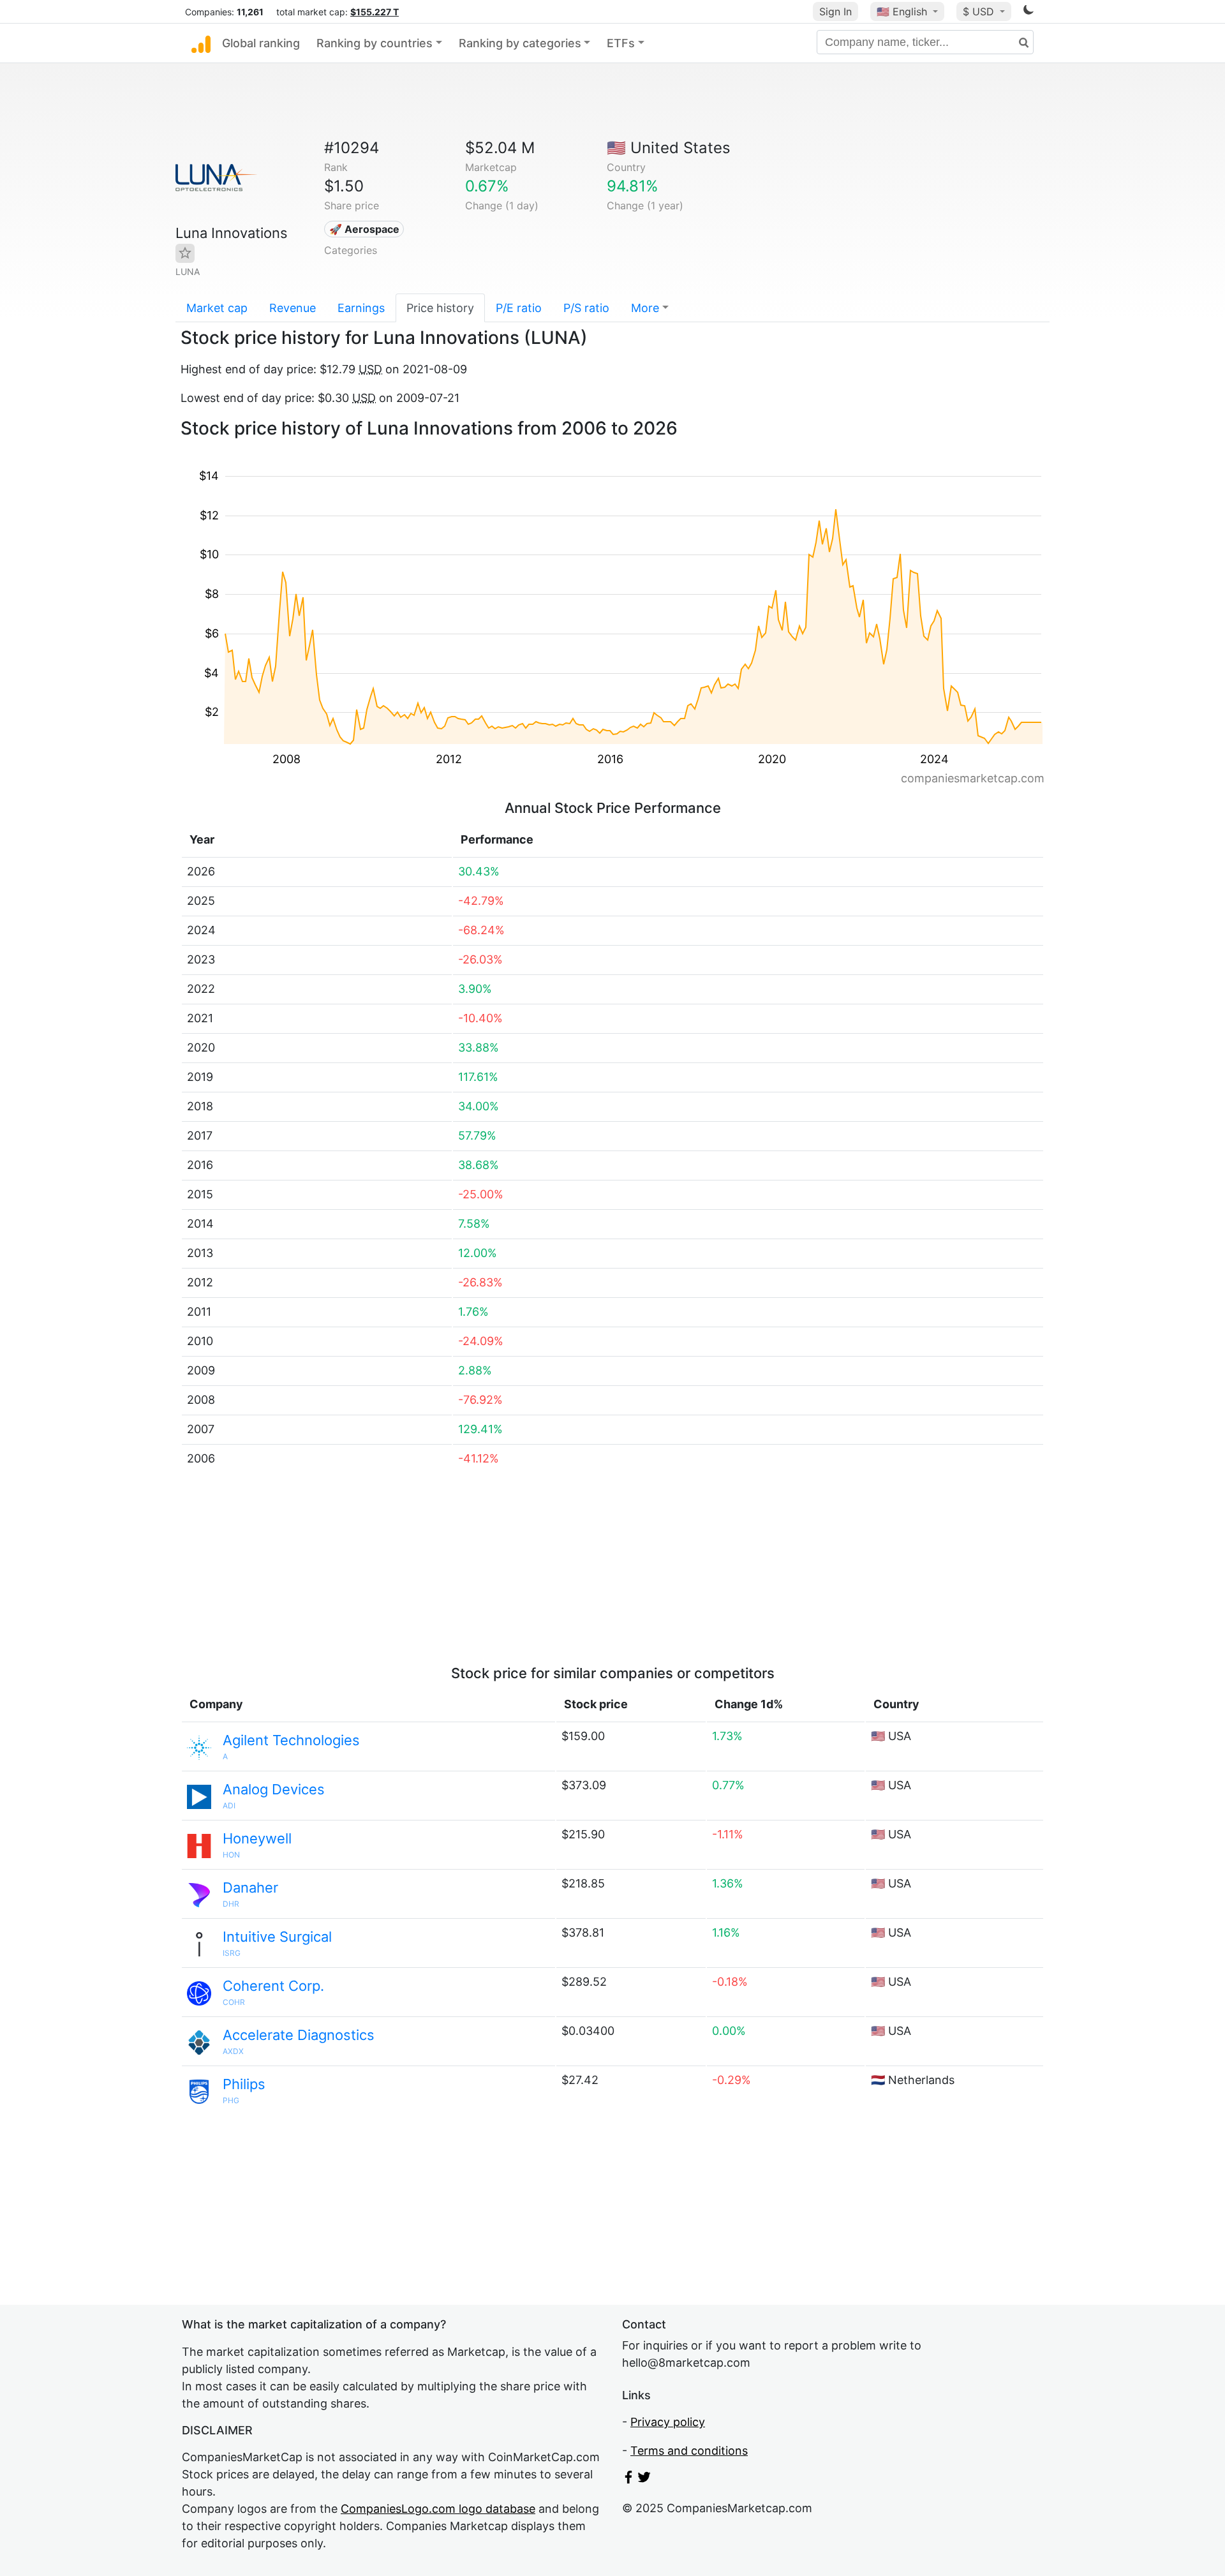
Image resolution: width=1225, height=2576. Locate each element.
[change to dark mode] (1028, 12)
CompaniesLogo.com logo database (438, 2509)
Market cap (217, 308)
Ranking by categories (520, 43)
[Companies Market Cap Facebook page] (628, 2479)
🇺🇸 (902, 11)
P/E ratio (519, 308)
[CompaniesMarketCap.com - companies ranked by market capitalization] (201, 43)
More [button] (645, 308)
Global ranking (261, 43)
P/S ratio (586, 308)
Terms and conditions (689, 2451)
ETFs (621, 43)
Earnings (361, 308)
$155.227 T (375, 12)
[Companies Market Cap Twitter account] (644, 2479)
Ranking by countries (375, 43)
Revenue (293, 308)
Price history (440, 308)
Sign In (835, 11)
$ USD (980, 11)
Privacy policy (668, 2422)
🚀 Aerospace (364, 229)
